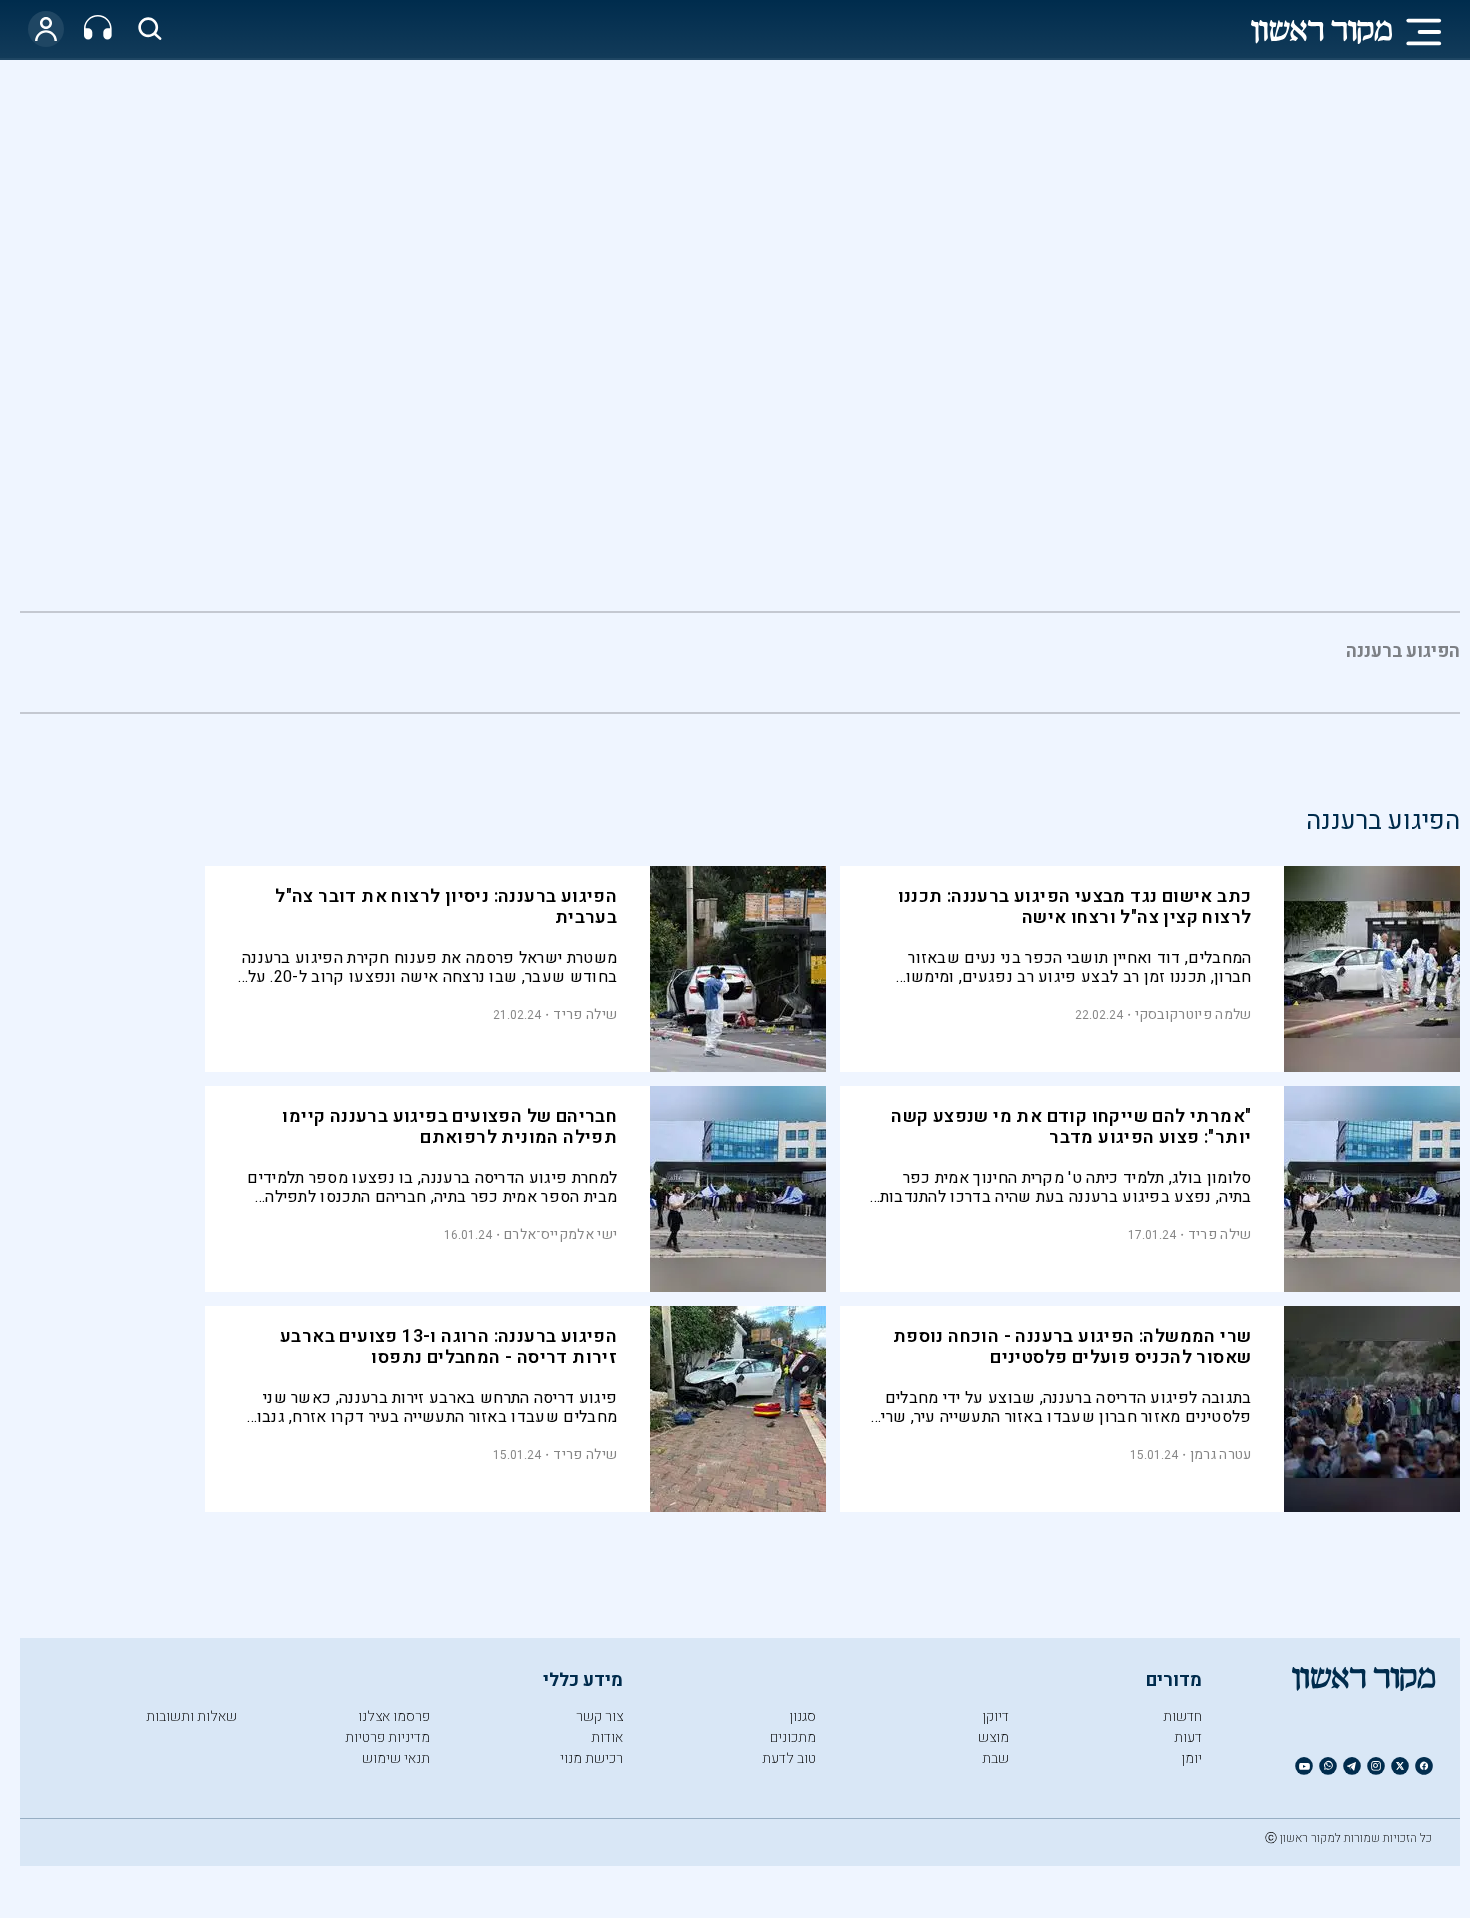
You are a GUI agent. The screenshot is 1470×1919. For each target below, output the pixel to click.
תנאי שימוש (396, 1758)
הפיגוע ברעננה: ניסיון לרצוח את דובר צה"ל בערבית (446, 907)
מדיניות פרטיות (387, 1737)
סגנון (802, 1716)
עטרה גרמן (1221, 1454)
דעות (1188, 1737)
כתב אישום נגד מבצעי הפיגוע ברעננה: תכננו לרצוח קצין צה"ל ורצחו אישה (1075, 907)
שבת (995, 1758)
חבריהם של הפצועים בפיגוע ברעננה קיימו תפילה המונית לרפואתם (449, 1127)
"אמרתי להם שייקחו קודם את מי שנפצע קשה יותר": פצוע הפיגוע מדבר (1071, 1127)
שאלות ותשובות (191, 1716)
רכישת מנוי (591, 1758)
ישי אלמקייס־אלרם (560, 1234)
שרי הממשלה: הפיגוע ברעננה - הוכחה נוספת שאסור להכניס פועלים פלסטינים (1072, 1347)
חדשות (1182, 1716)
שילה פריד (585, 1014)
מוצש (993, 1737)
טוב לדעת (789, 1758)
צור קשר (599, 1716)
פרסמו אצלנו (394, 1716)
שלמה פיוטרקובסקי (1193, 1014)
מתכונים (793, 1737)
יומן (1191, 1758)
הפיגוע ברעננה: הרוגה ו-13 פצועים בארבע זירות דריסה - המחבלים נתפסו (448, 1347)
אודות (607, 1737)
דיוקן (995, 1716)
